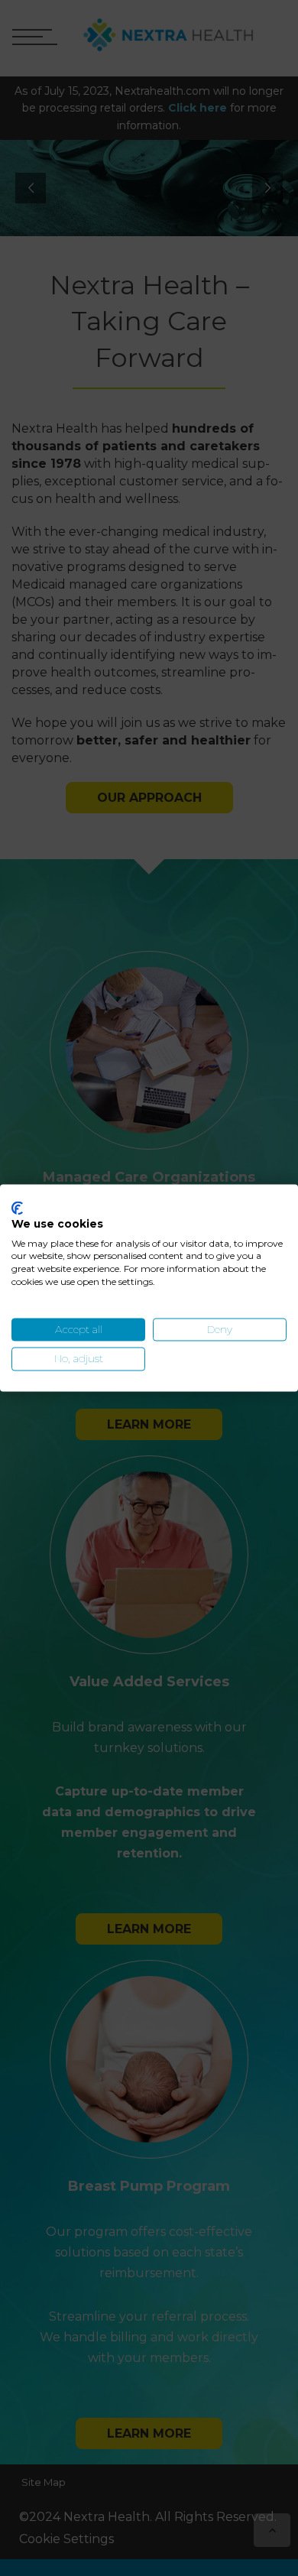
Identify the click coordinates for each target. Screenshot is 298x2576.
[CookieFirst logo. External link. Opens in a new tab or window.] (17, 1208)
